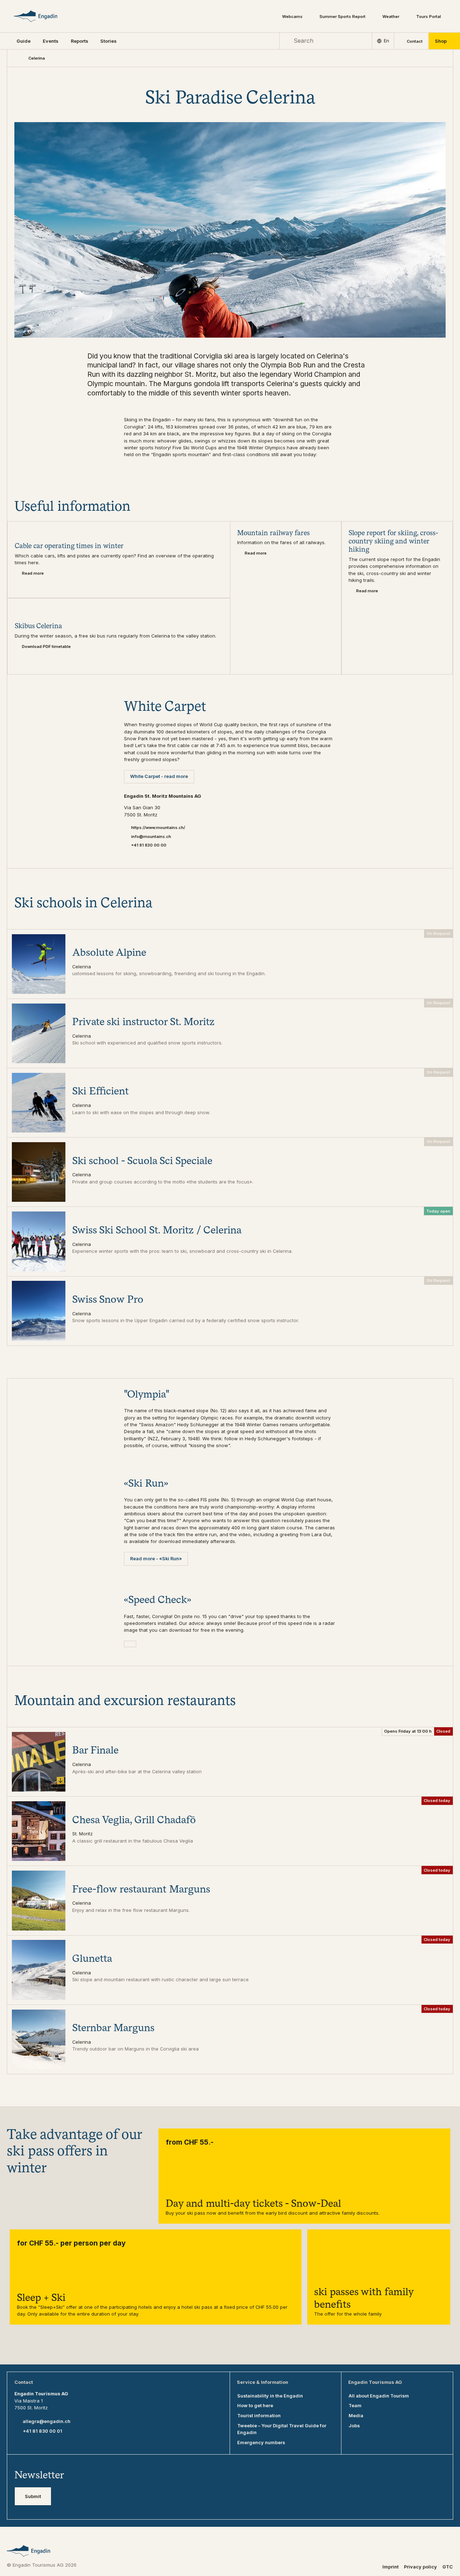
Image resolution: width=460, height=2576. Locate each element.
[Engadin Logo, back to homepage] (45, 16)
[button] (24, 41)
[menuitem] (50, 41)
